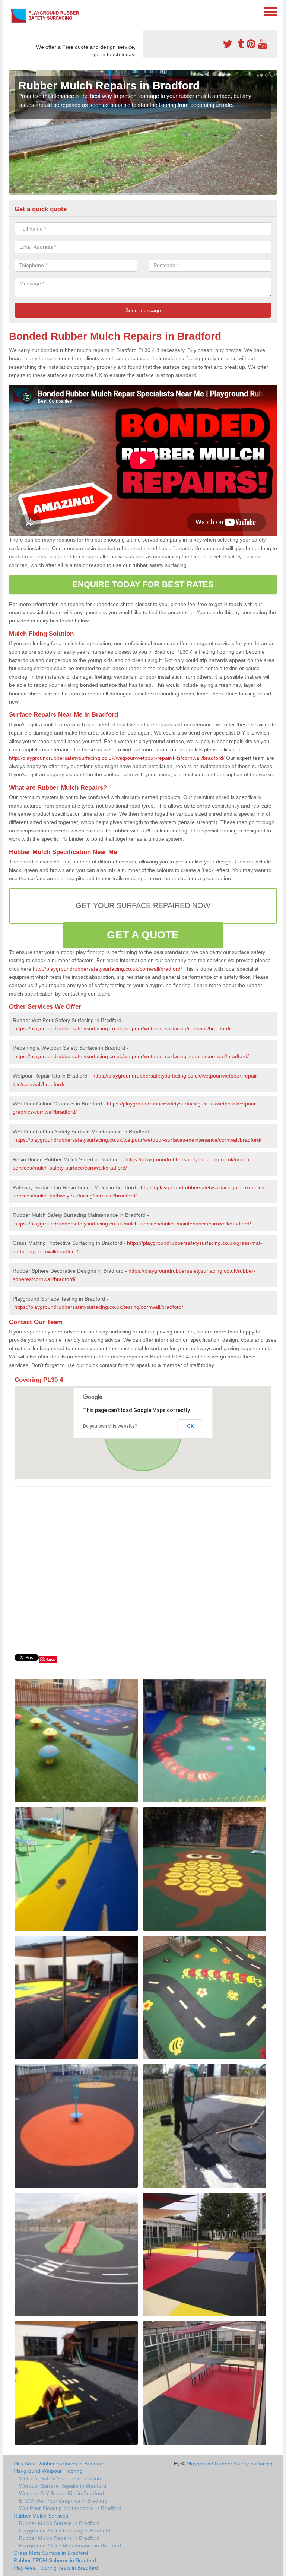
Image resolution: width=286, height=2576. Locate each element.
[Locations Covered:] (12, 11)
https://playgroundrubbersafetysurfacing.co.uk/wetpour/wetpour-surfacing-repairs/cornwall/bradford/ (131, 1056)
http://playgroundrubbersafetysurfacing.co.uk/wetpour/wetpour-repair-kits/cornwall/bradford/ (117, 758)
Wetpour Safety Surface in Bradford (61, 2478)
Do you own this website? (110, 1426)
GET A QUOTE (143, 935)
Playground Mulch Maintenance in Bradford (70, 2545)
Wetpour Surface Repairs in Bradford (63, 2486)
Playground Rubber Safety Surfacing (230, 2464)
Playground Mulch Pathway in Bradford (65, 2531)
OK (190, 1426)
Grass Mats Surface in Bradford (51, 2553)
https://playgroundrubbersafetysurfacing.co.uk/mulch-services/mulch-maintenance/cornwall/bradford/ (133, 1224)
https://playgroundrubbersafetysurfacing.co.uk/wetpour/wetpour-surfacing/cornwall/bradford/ (122, 1028)
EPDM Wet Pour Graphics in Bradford (63, 2501)
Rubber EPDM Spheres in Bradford (55, 2560)
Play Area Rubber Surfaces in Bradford (59, 2464)
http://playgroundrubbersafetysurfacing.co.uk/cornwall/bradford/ (107, 969)
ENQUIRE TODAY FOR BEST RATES (143, 584)
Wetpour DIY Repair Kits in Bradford (61, 2493)
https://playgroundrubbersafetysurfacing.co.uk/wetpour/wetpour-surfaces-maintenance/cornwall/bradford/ (138, 1140)
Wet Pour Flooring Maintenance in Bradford (70, 2508)
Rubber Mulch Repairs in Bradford (59, 2538)
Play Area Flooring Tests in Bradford (56, 2568)
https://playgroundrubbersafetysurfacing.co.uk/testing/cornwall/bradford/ (99, 1307)
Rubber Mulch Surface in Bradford (59, 2523)
